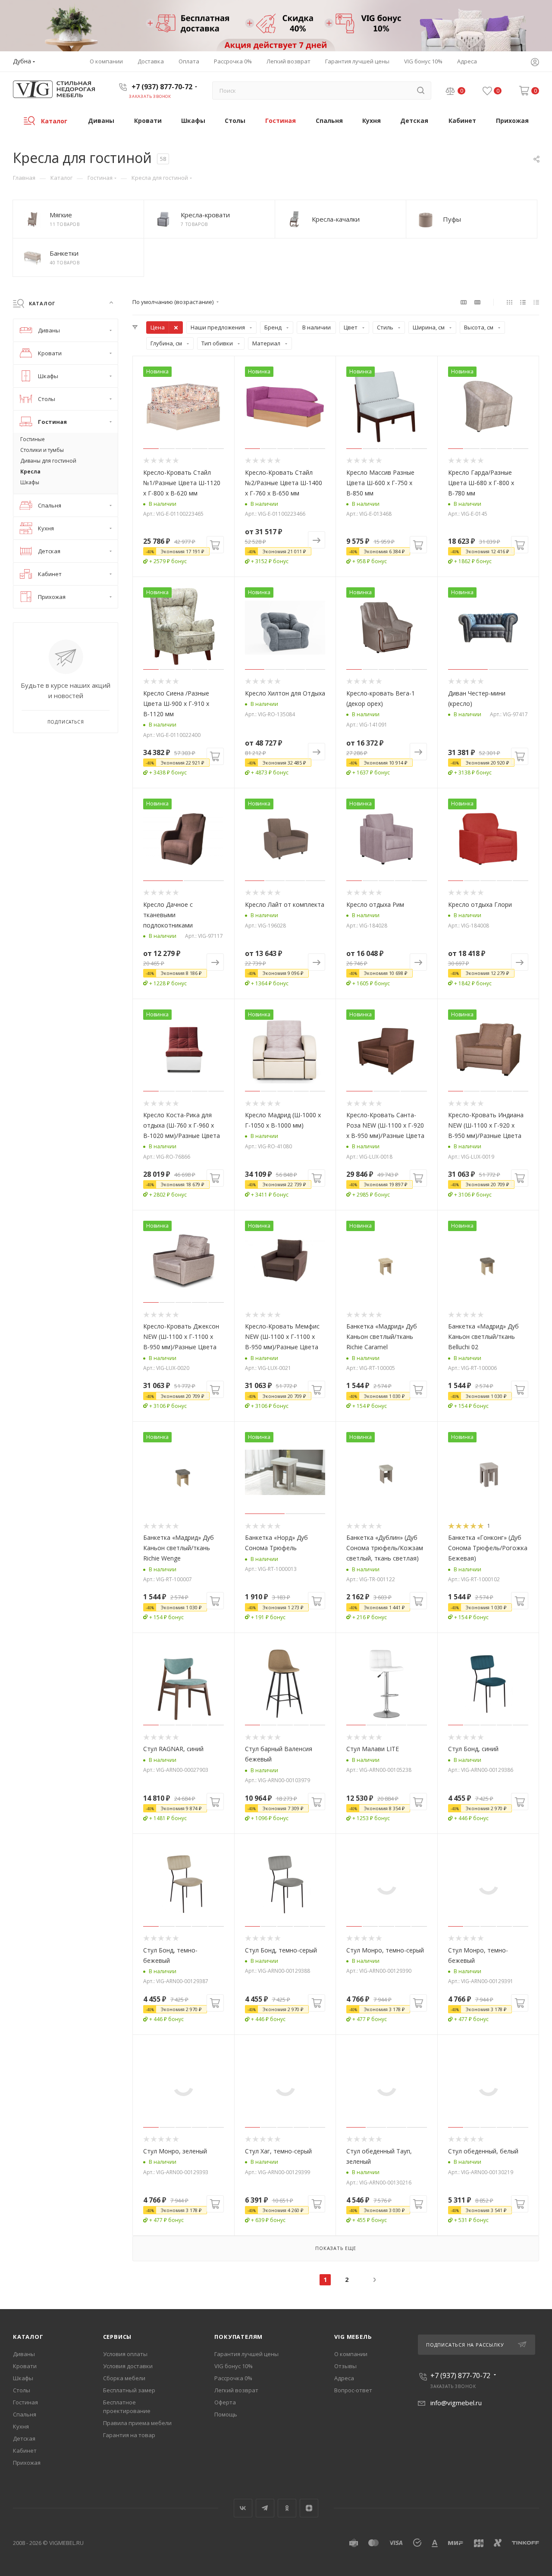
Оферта (225, 2402)
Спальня (25, 2414)
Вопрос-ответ (353, 2390)
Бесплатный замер (129, 2390)
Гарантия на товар (129, 2435)
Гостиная (25, 2402)
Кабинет (25, 2451)
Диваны (24, 2354)
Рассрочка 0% (233, 2378)
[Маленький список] (464, 302)
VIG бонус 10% (234, 2366)
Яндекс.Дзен (309, 2508)
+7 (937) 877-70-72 (162, 87)
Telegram (265, 2508)
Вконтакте (243, 2508)
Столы (22, 2390)
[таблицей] (536, 302)
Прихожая (27, 2463)
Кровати (25, 2366)
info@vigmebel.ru (456, 2403)
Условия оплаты (125, 2354)
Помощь (226, 2414)
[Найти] (421, 91)
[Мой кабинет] (535, 63)
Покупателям (238, 2337)
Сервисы (118, 2337)
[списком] (523, 302)
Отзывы (345, 2366)
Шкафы (23, 2378)
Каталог (28, 2337)
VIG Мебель (353, 2337)
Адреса (344, 2378)
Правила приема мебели (137, 2423)
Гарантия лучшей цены (246, 2354)
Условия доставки (128, 2366)
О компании (351, 2354)
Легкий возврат (236, 2390)
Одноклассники (287, 2508)
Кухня (21, 2426)
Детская (24, 2438)
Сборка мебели (124, 2378)
